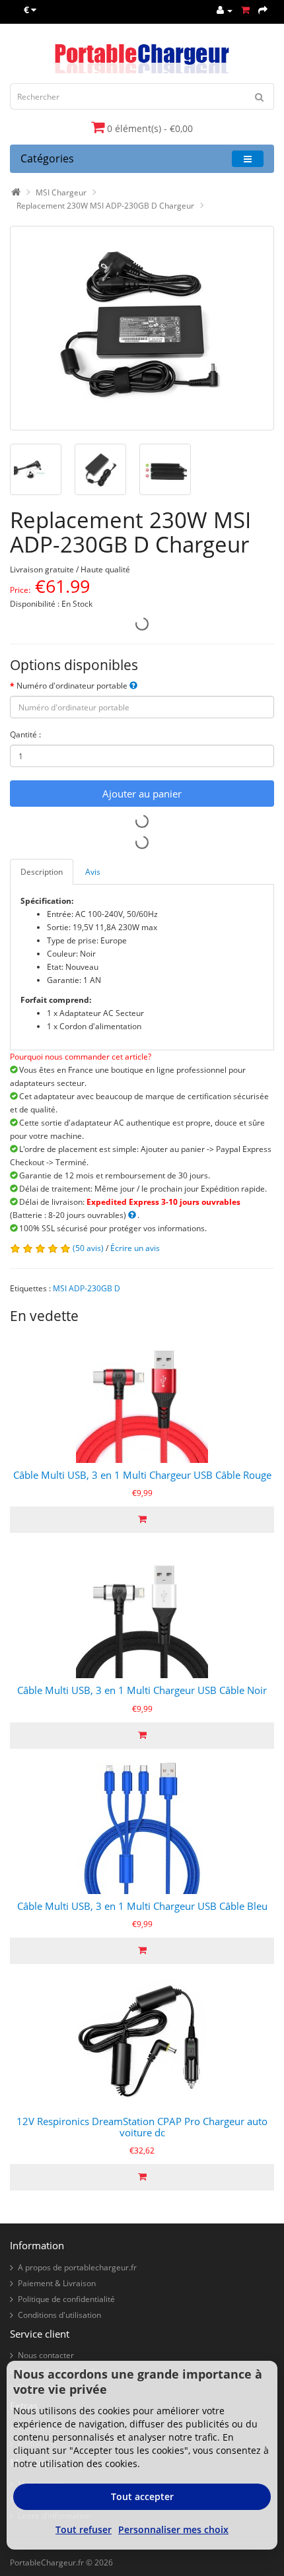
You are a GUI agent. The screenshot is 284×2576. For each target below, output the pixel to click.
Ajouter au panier (142, 794)
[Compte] (225, 10)
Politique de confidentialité (66, 2299)
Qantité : (25, 734)
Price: (20, 590)
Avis (93, 872)
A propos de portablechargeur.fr (77, 2267)
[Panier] (245, 10)
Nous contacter (46, 2355)
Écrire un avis (135, 1248)
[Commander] (263, 10)
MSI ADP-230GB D (87, 1288)
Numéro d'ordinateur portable (73, 686)
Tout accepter (142, 2496)
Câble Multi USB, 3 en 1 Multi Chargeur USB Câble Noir (142, 1690)
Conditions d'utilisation (59, 2315)
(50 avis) (88, 1248)
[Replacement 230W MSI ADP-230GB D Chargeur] (142, 328)
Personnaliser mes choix (173, 2529)
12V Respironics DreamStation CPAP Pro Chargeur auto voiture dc (142, 2127)
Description (42, 872)
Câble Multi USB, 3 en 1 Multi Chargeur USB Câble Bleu (142, 1906)
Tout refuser (84, 2529)
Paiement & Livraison (57, 2283)
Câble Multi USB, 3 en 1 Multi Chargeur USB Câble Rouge (142, 1475)
